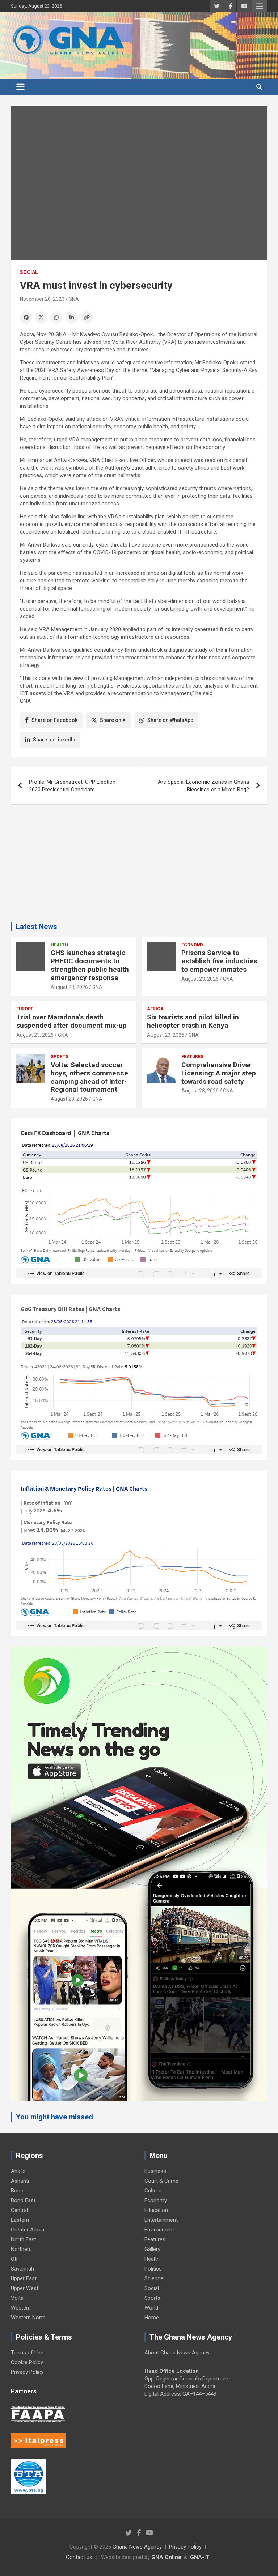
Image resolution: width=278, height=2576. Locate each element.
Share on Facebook (54, 720)
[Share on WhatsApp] (56, 317)
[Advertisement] (139, 866)
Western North (28, 2318)
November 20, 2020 (42, 299)
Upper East (24, 2278)
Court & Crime (161, 2181)
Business (155, 2171)
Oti (14, 2259)
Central (19, 2210)
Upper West (25, 2288)
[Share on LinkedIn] (72, 317)
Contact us (79, 2557)
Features (192, 1057)
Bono (17, 2191)
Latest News (37, 927)
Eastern (20, 2220)
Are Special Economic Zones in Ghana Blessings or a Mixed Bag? (203, 786)
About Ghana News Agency (177, 2353)
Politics (153, 2269)
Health (59, 945)
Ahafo (18, 2171)
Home (152, 2318)
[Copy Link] (87, 317)
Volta (17, 2298)
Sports (60, 1057)
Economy (193, 945)
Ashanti (20, 2181)
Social (29, 272)
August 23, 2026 (69, 987)
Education (156, 2210)
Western (21, 2308)
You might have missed (54, 2117)
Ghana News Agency (137, 2547)
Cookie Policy (27, 2362)
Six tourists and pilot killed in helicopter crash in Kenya (193, 1021)
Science (154, 2278)
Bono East (23, 2200)
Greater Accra (28, 2230)
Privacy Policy (27, 2372)
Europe (25, 1009)
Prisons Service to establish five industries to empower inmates (219, 961)
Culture (153, 2191)
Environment (159, 2230)
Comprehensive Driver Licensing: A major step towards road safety (219, 1073)
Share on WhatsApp (170, 720)
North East (24, 2239)
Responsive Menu (260, 6)
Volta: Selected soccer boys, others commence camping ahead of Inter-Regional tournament (89, 1077)
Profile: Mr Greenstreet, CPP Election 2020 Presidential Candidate (72, 786)
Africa (155, 1009)
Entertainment (161, 2220)
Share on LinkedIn (54, 740)
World (151, 2308)
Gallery (152, 2249)
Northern (21, 2249)
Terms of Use (27, 2353)
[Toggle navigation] (20, 87)
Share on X (113, 720)
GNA (74, 299)
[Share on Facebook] (26, 317)
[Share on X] (41, 317)
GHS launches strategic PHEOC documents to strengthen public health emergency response (90, 965)
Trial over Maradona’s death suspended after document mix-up (71, 1021)
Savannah (22, 2269)
